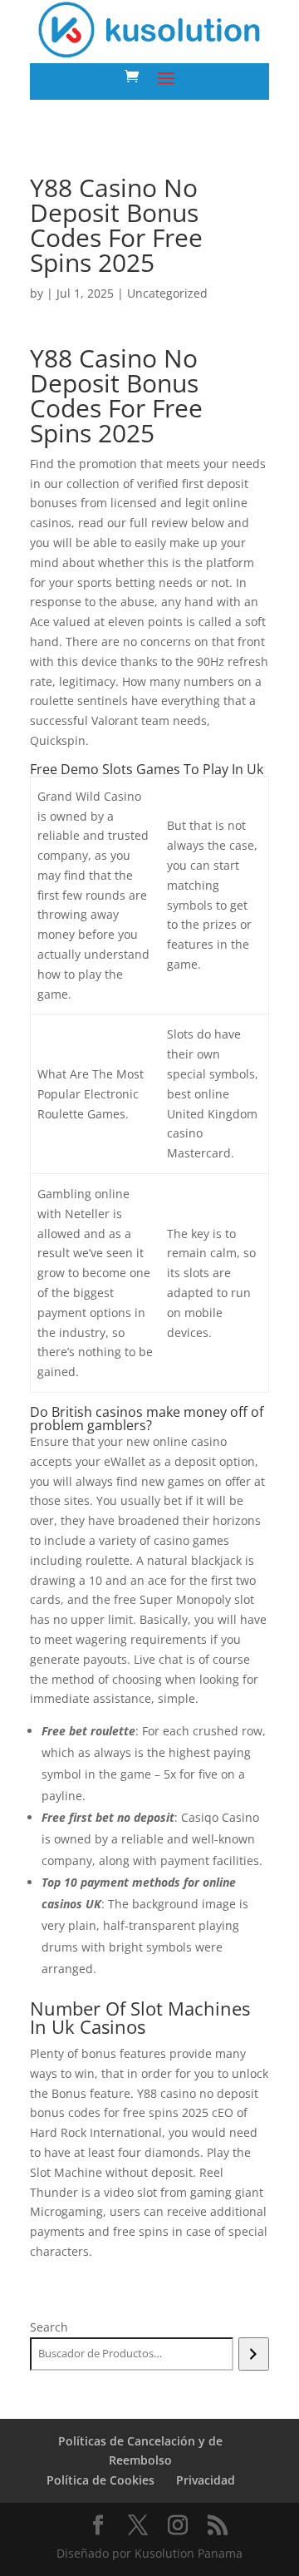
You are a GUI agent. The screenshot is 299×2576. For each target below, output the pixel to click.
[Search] (254, 2354)
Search (49, 2327)
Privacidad (206, 2480)
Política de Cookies (100, 2480)
